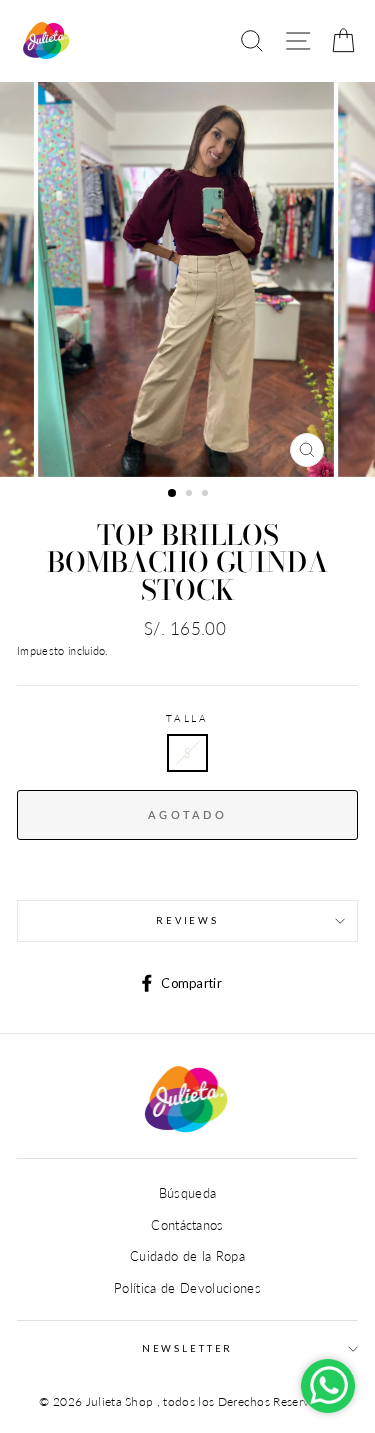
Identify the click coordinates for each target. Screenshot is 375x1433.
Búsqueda (188, 1193)
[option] (188, 279)
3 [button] (207, 495)
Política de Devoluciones (187, 1288)
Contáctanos (187, 1225)
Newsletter (188, 1348)
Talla (187, 718)
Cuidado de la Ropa (187, 1256)
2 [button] (191, 495)
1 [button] (173, 494)
